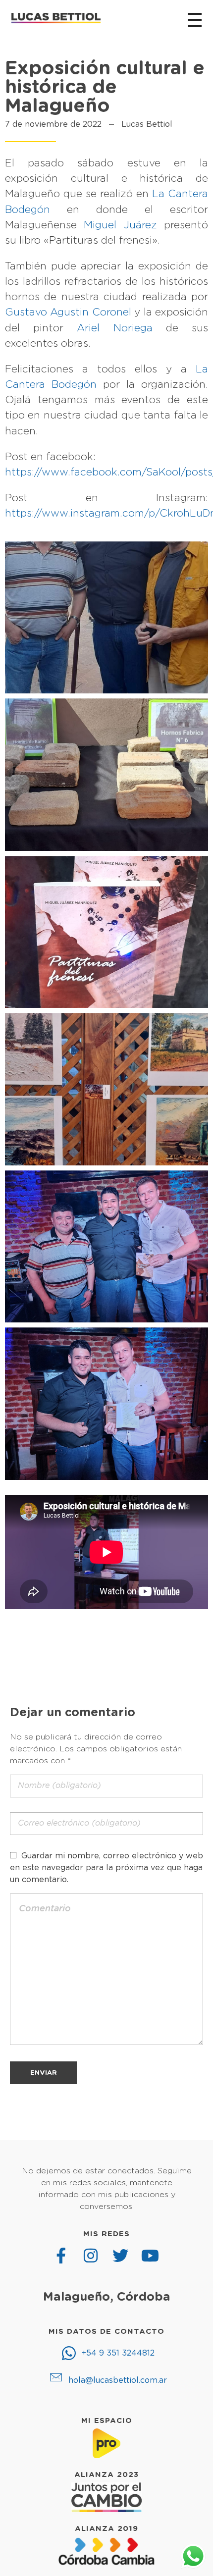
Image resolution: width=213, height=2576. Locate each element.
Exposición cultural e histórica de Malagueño (105, 88)
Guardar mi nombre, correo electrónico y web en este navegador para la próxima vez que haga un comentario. (106, 1868)
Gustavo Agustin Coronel (68, 312)
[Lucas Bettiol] (56, 18)
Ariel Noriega (114, 328)
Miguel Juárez (120, 225)
